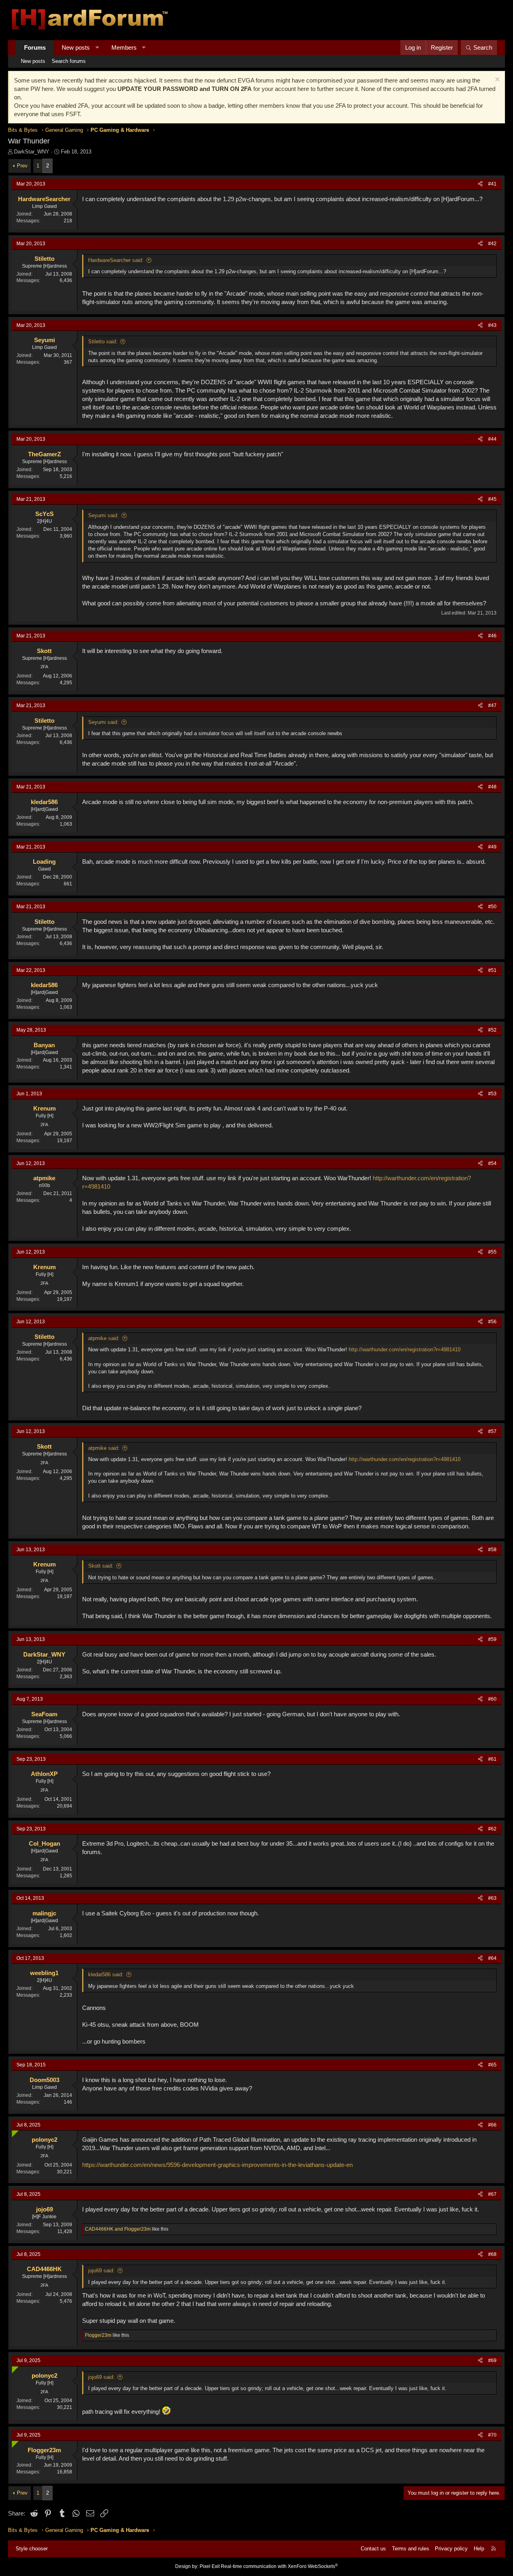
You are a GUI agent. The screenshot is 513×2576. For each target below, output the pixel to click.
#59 (492, 1639)
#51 (492, 970)
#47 (492, 705)
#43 (492, 325)
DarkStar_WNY (32, 152)
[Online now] (13, 2132)
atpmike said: (104, 1338)
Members (124, 47)
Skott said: (101, 1566)
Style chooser (32, 2549)
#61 (492, 1759)
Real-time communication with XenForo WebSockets (279, 2566)
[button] (97, 47)
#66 (492, 2125)
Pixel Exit (210, 2566)
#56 (492, 1322)
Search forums (69, 61)
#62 (492, 1829)
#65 (492, 2065)
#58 (492, 1550)
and (118, 2229)
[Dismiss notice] (496, 80)
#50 (492, 907)
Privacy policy (451, 2549)
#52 (492, 1030)
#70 (492, 2435)
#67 (492, 2194)
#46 (492, 636)
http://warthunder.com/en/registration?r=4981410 (405, 1349)
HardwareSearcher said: (116, 260)
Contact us (373, 2549)
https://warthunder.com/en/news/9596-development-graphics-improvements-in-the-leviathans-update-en (217, 2165)
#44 (492, 439)
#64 (492, 1958)
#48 (492, 787)
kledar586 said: (106, 1974)
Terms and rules (411, 2549)
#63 (492, 1898)
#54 (492, 1163)
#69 (492, 2360)
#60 (492, 1699)
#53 (492, 1094)
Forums (35, 47)
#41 (492, 184)
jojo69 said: (101, 2271)
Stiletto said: (103, 342)
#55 (492, 1252)
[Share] (480, 184)
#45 (492, 499)
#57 (492, 1431)
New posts (76, 47)
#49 (492, 847)
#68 (492, 2254)
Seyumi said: (103, 515)
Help (479, 2549)
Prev (22, 166)
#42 (492, 244)
